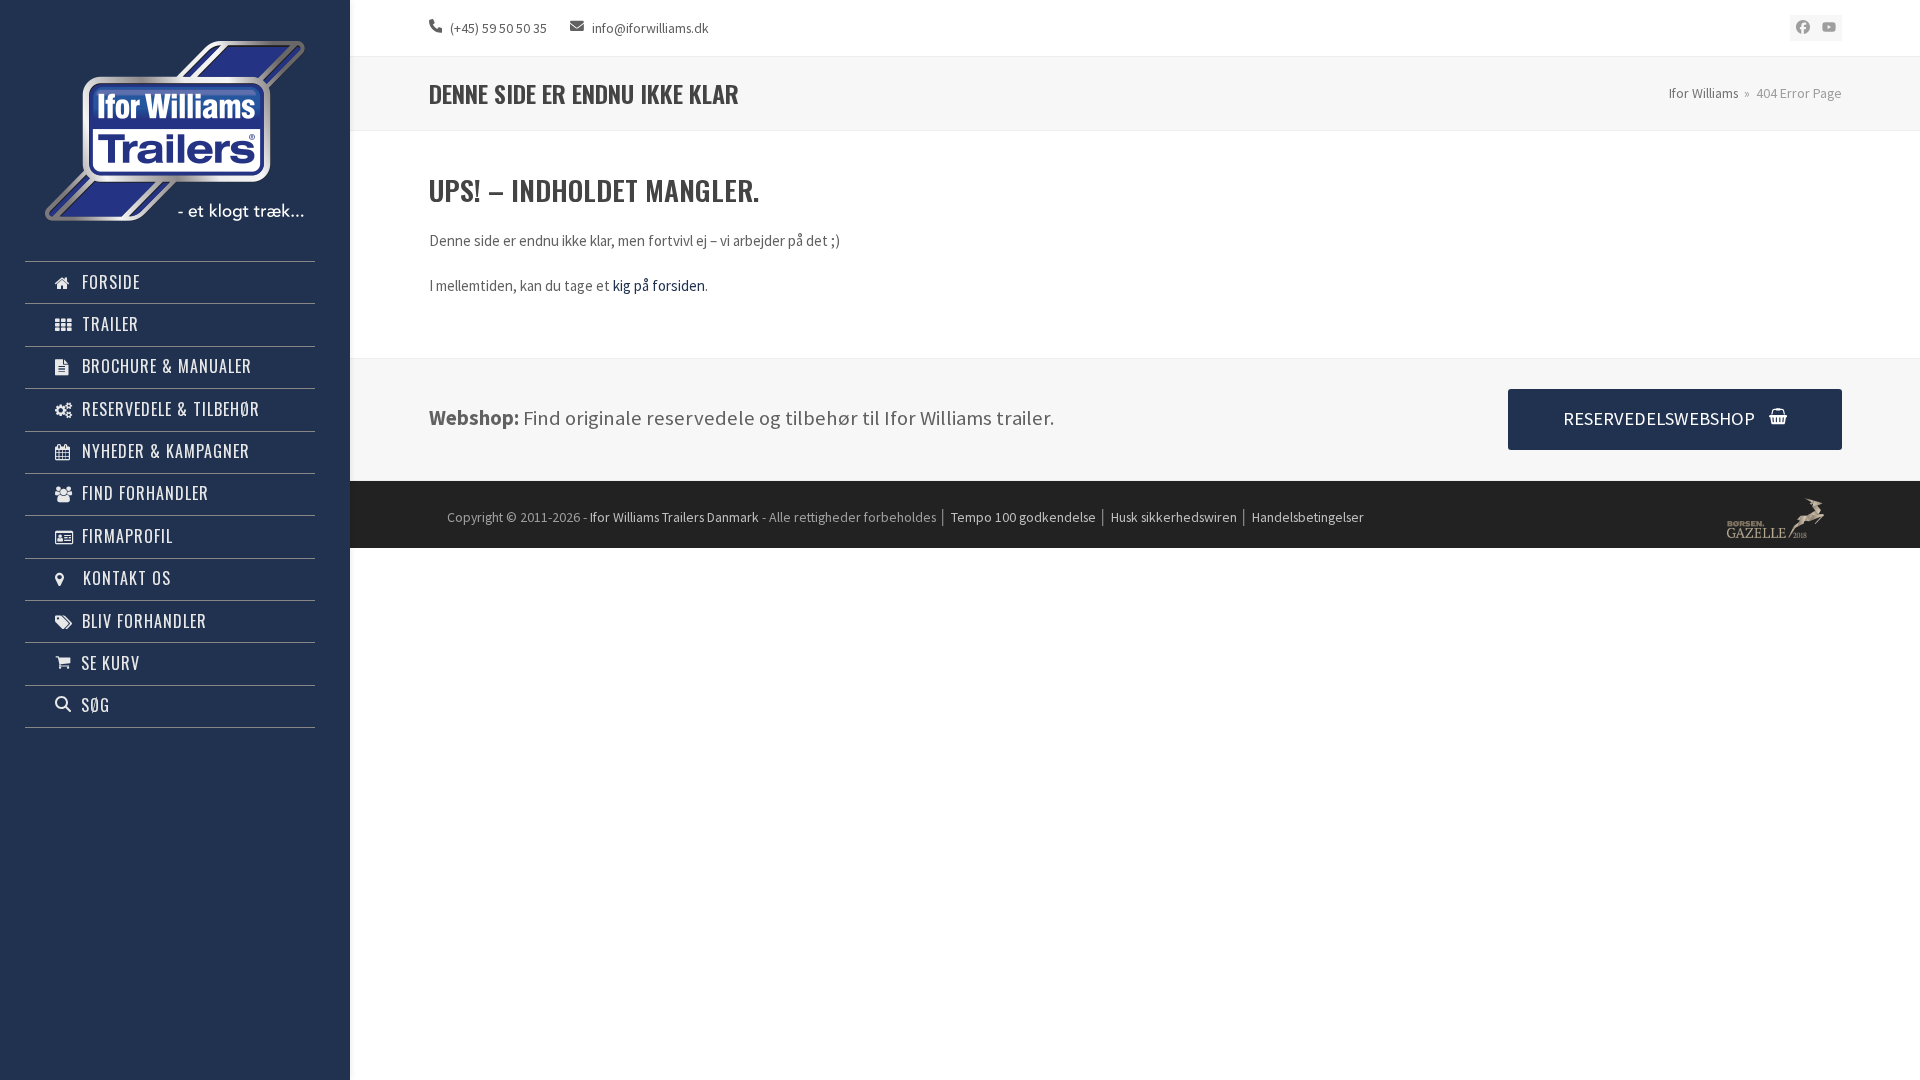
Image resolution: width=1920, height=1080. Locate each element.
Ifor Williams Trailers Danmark (674, 517)
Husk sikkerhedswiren (1174, 517)
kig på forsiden (659, 285)
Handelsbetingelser (1308, 517)
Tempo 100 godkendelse (1023, 517)
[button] (170, 663)
